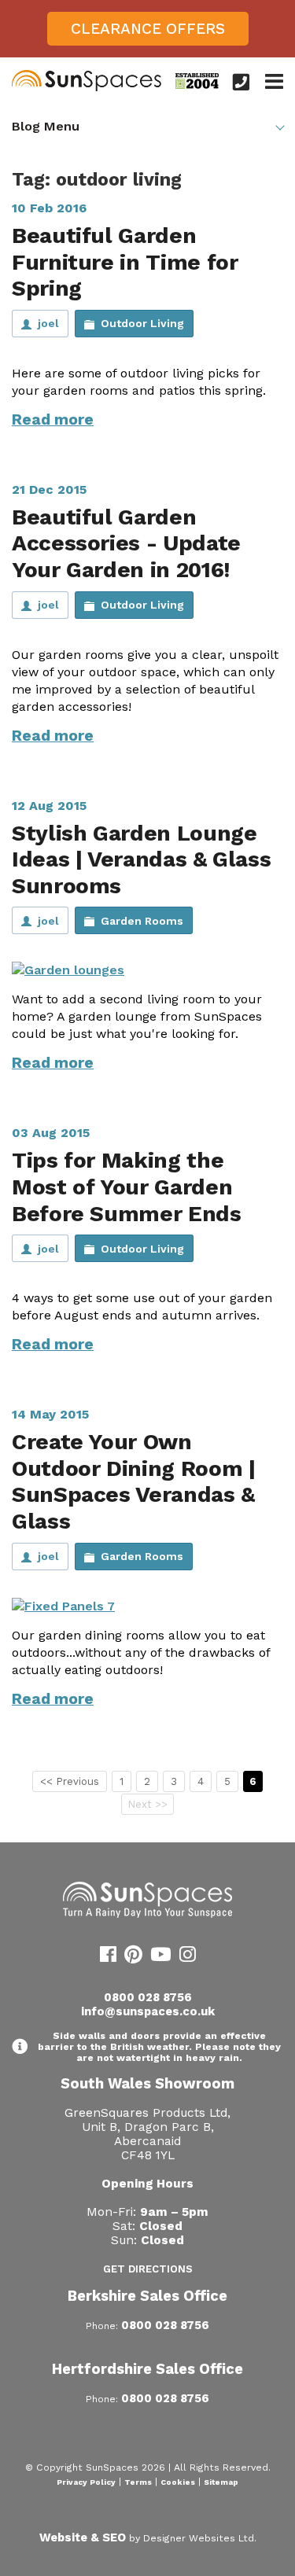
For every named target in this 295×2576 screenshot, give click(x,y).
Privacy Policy (86, 2482)
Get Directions (148, 2269)
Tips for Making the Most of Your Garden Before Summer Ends (127, 1187)
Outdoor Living (142, 323)
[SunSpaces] (87, 88)
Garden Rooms (142, 921)
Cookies (178, 2482)
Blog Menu (46, 126)
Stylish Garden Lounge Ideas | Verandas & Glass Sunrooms (141, 859)
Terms (138, 2482)
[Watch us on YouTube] (161, 1957)
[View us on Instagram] (188, 1957)
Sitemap (221, 2482)
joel (48, 323)
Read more (53, 420)
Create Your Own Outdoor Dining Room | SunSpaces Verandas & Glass (133, 1481)
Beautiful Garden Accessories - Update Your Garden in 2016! (126, 543)
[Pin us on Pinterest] (133, 1957)
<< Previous (70, 1781)
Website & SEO (83, 2537)
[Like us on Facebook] (108, 1957)
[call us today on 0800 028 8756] (241, 82)
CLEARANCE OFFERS (148, 29)
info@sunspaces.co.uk (148, 2011)
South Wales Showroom (147, 2083)
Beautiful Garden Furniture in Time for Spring (125, 262)
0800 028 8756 (148, 1997)
